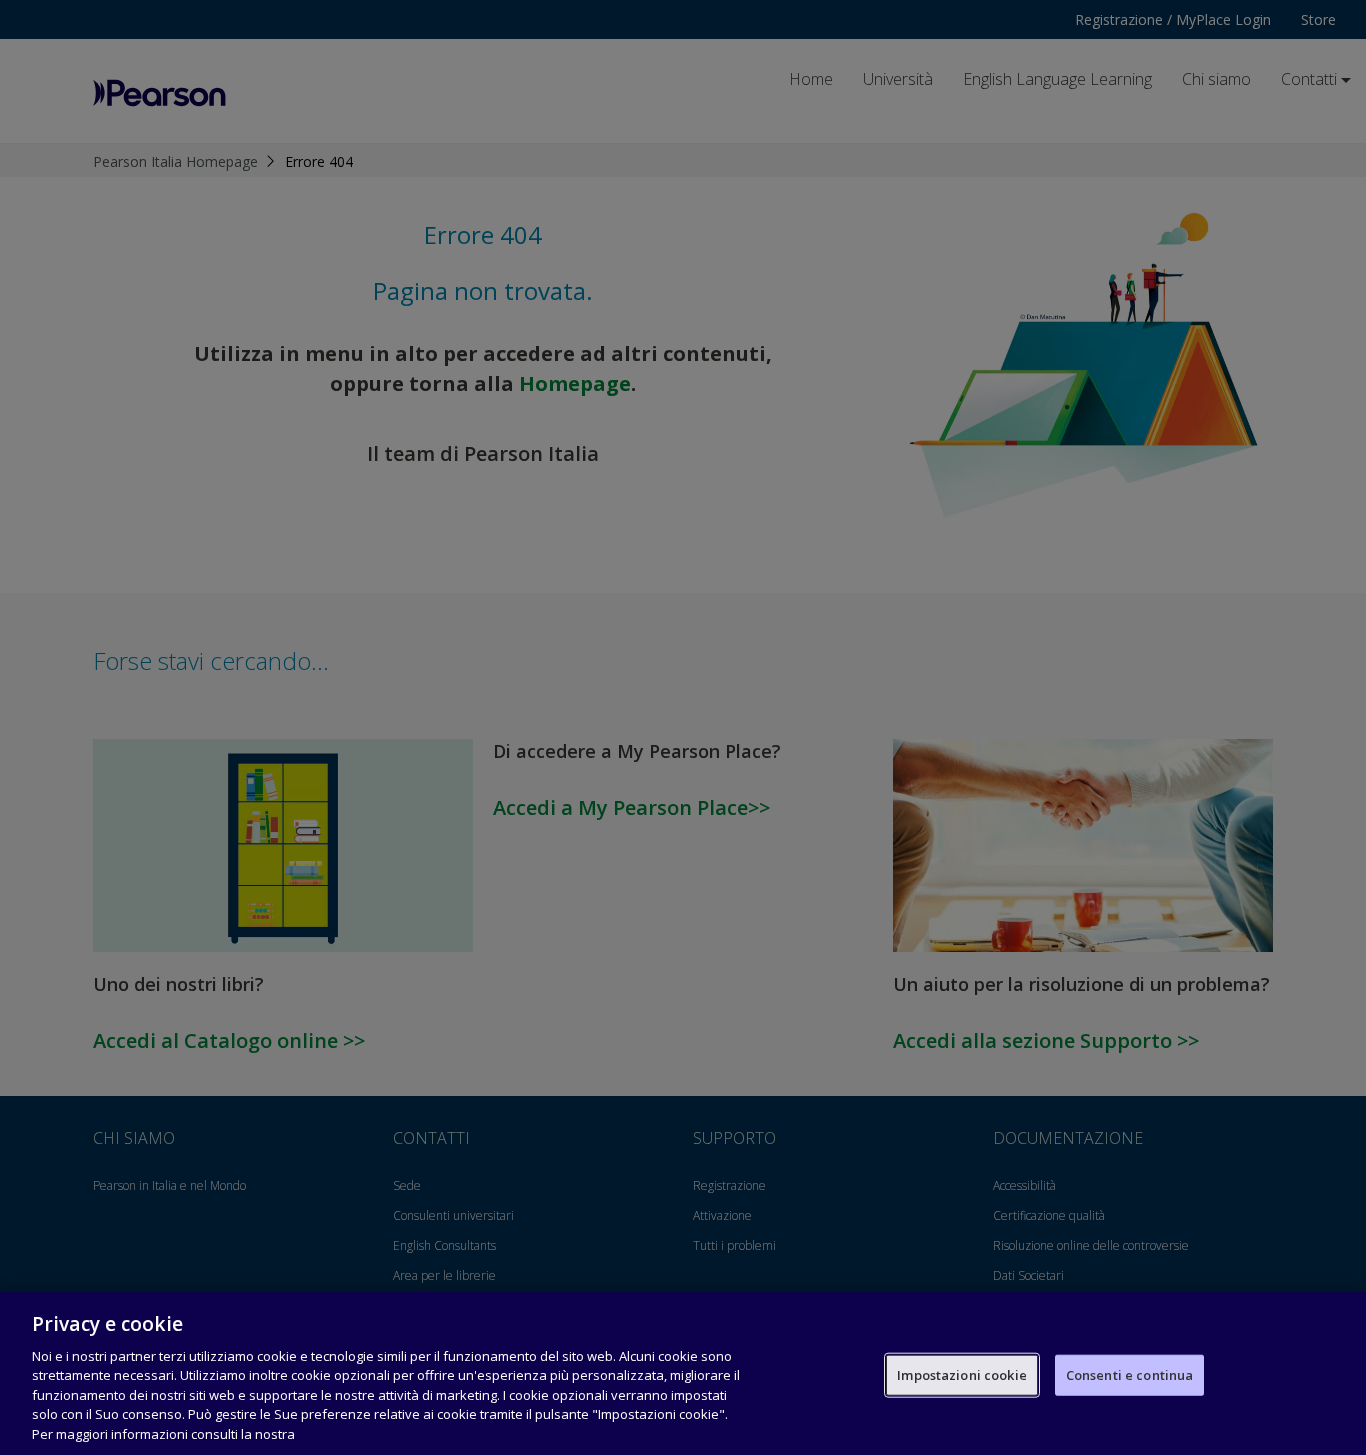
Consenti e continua (1129, 1374)
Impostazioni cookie (961, 1374)
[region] (683, 1373)
